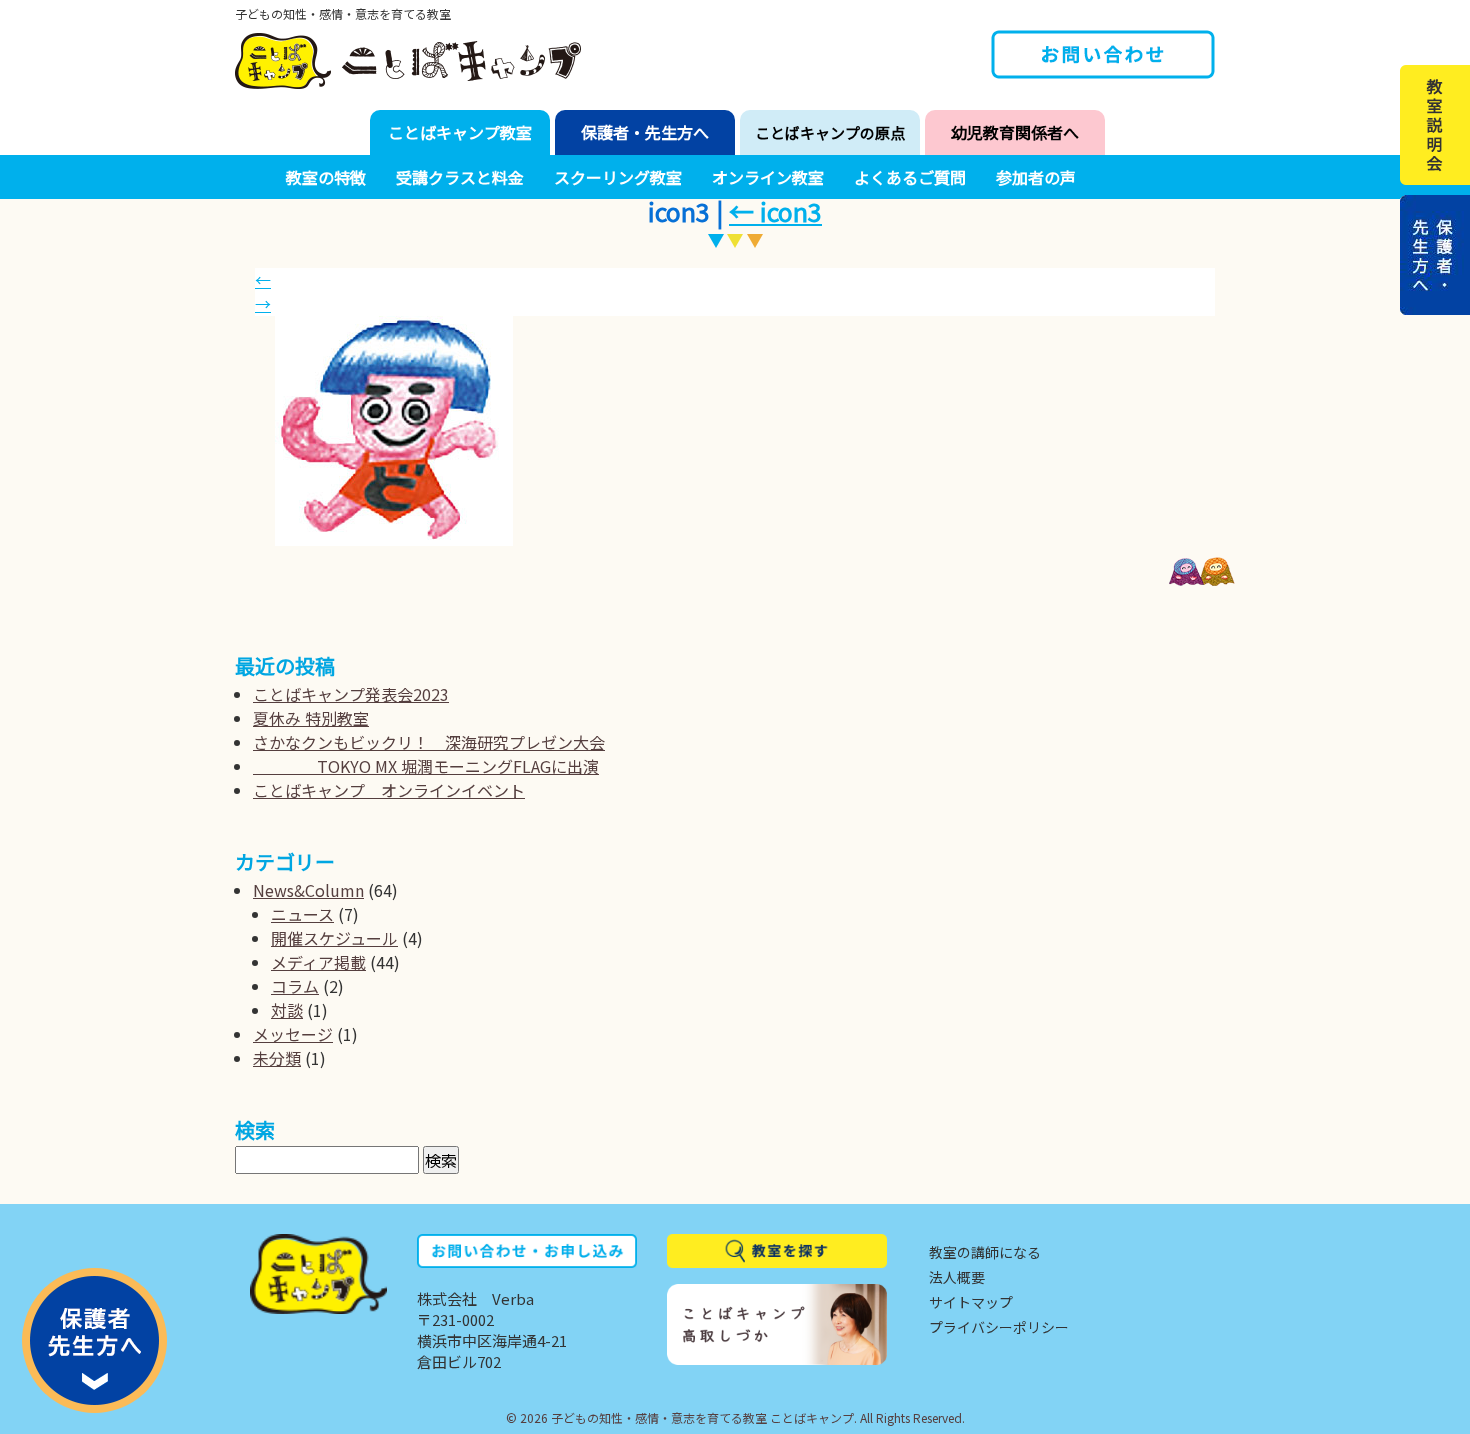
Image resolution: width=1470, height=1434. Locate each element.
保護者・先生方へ (645, 132)
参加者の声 (1036, 177)
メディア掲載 (318, 962)
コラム (295, 986)
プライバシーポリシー (999, 1327)
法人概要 (957, 1277)
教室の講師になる (985, 1252)
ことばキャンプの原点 (830, 132)
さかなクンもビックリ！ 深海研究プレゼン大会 (429, 742)
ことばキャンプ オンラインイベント (389, 790)
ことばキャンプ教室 (460, 132)
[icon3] (745, 431)
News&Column (308, 890)
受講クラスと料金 (460, 177)
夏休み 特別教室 (311, 718)
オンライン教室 (768, 177)
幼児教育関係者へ (1015, 132)
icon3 (775, 211)
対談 (287, 1010)
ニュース (302, 914)
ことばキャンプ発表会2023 (351, 694)
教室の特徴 (326, 177)
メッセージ (293, 1034)
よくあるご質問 (910, 177)
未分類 (277, 1058)
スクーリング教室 (618, 177)
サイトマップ (971, 1302)
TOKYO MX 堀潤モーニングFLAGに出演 (426, 766)
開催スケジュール (334, 938)
